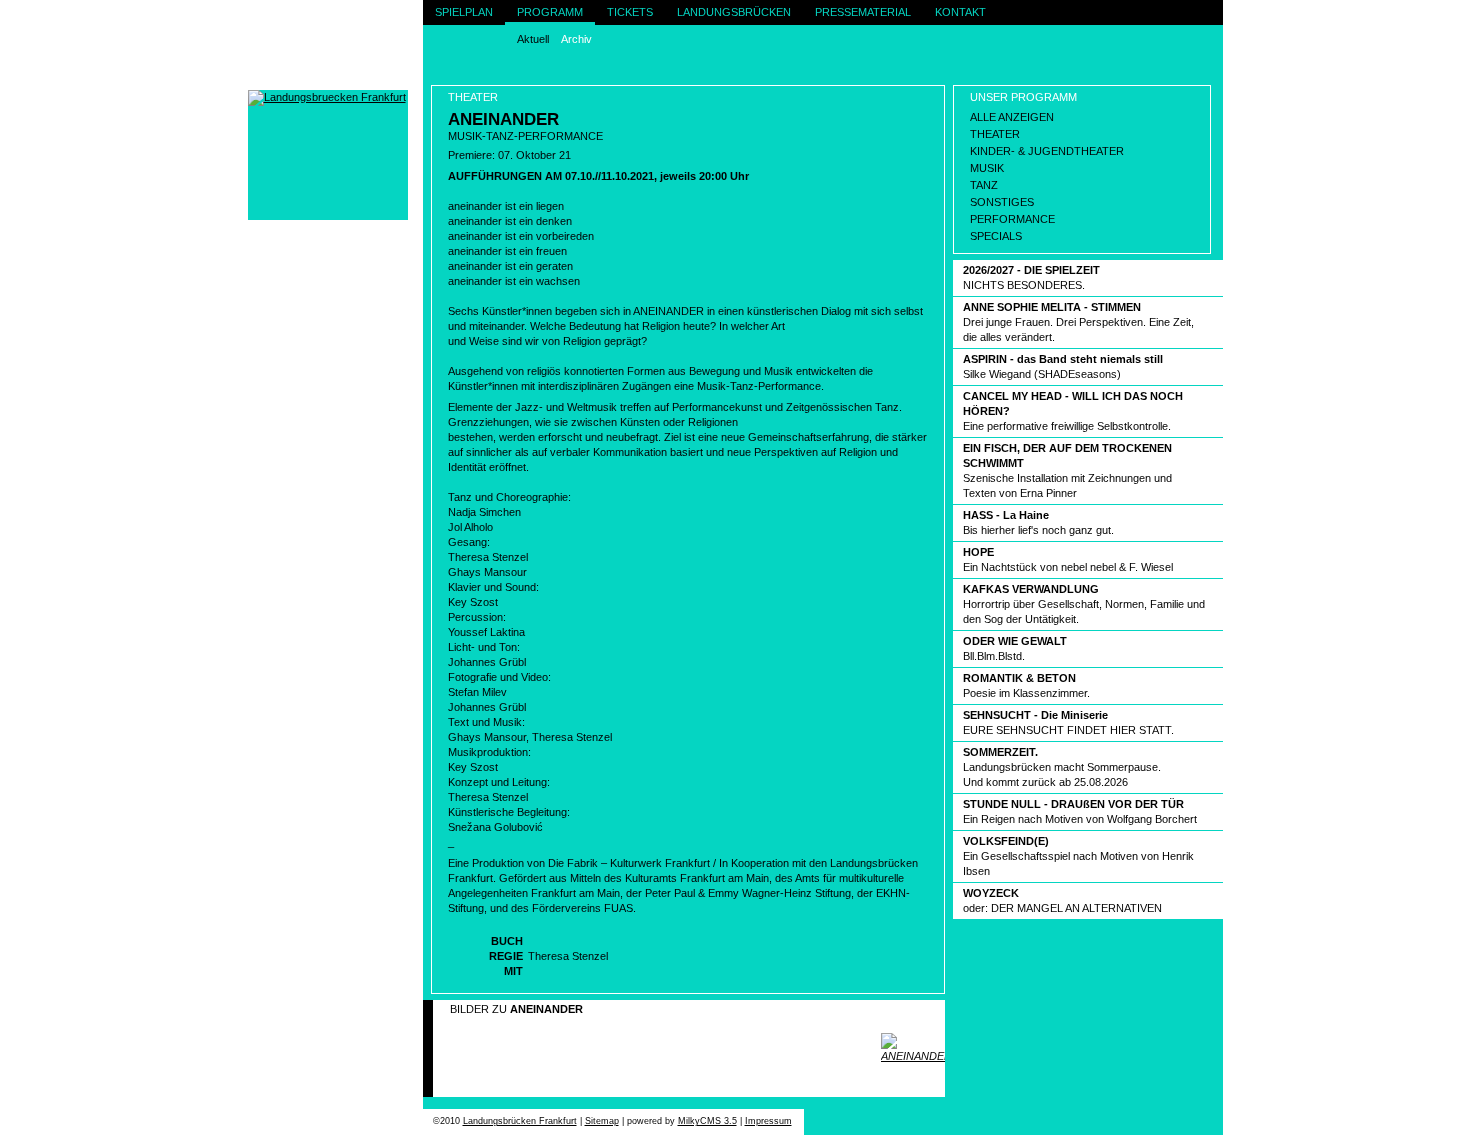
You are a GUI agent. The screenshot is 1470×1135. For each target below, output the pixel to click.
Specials (996, 236)
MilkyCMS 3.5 (707, 1121)
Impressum (768, 1121)
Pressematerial (863, 12)
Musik (987, 168)
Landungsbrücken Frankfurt (520, 1121)
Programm (550, 12)
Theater (995, 134)
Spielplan (464, 12)
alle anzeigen (1012, 117)
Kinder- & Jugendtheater (1047, 151)
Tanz (984, 185)
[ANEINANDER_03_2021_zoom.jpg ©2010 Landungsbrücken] (913, 1048)
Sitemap (602, 1121)
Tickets (630, 12)
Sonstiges (1002, 202)
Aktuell (533, 39)
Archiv (576, 39)
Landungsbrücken (734, 12)
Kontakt (960, 12)
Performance (1012, 219)
